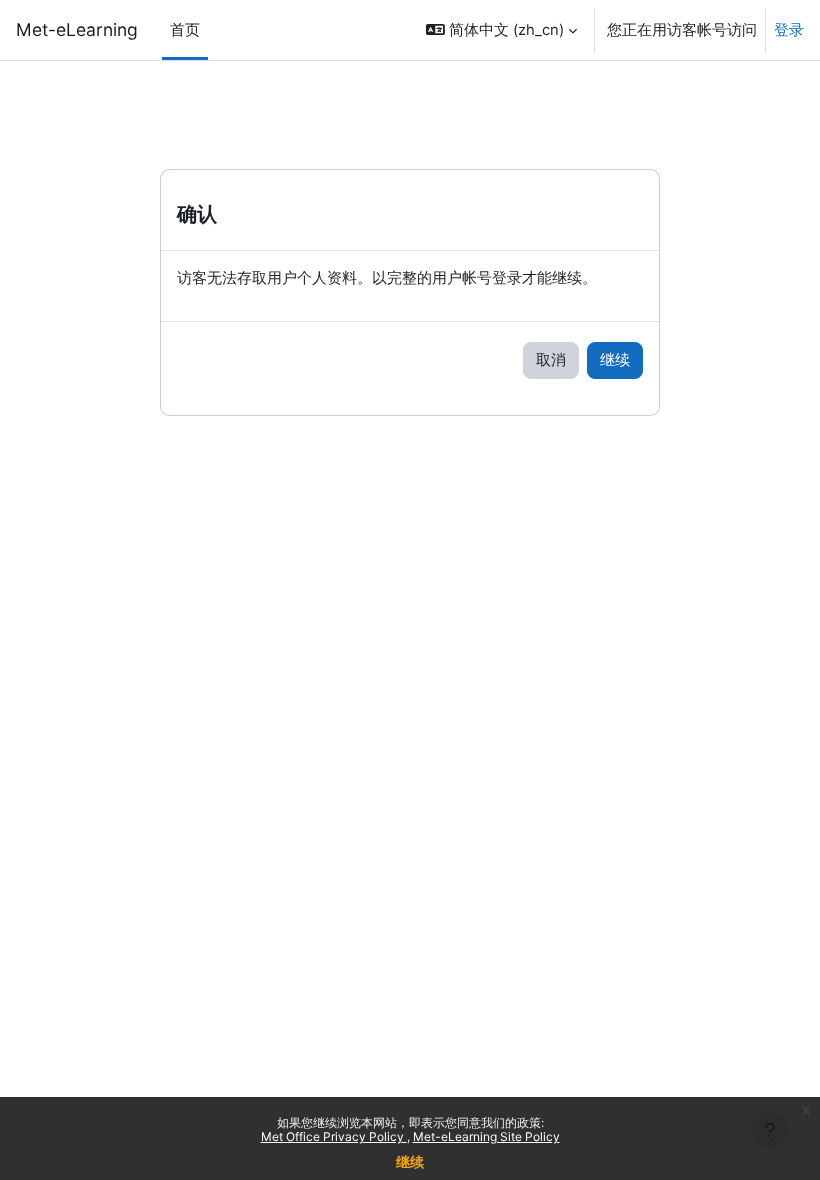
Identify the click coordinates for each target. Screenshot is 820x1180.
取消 (551, 360)
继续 (410, 1161)
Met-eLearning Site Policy (486, 1136)
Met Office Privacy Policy (334, 1136)
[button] (501, 30)
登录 (789, 30)
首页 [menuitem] (185, 30)
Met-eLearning (77, 29)
